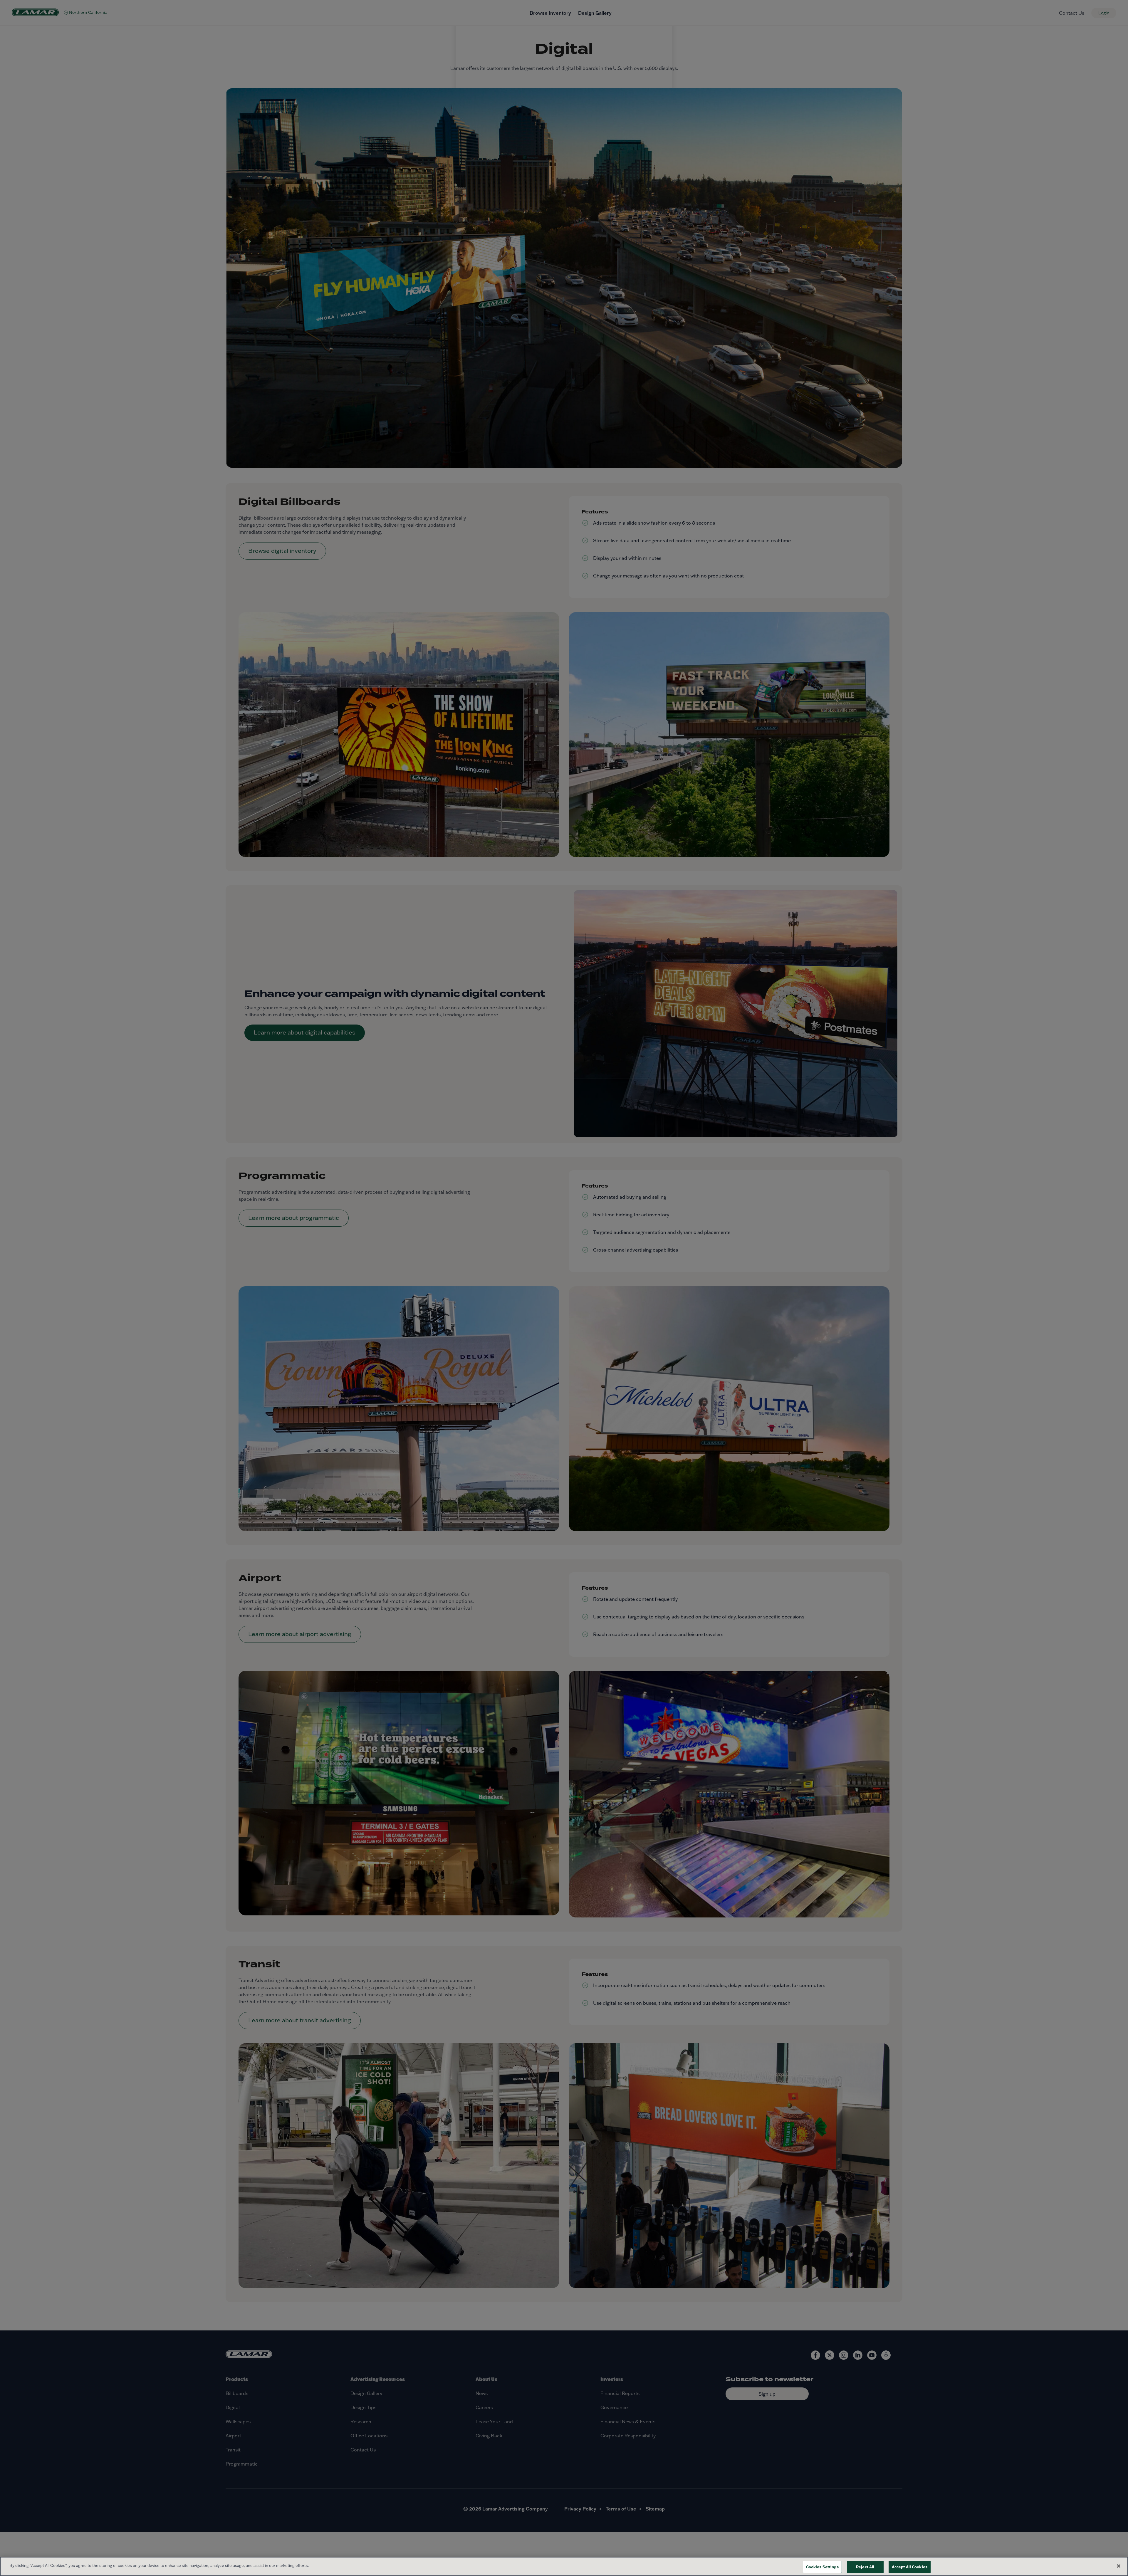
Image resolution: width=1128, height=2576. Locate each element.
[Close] (1119, 2566)
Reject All (865, 2567)
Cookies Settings (822, 2567)
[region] (564, 2566)
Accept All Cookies (910, 2567)
